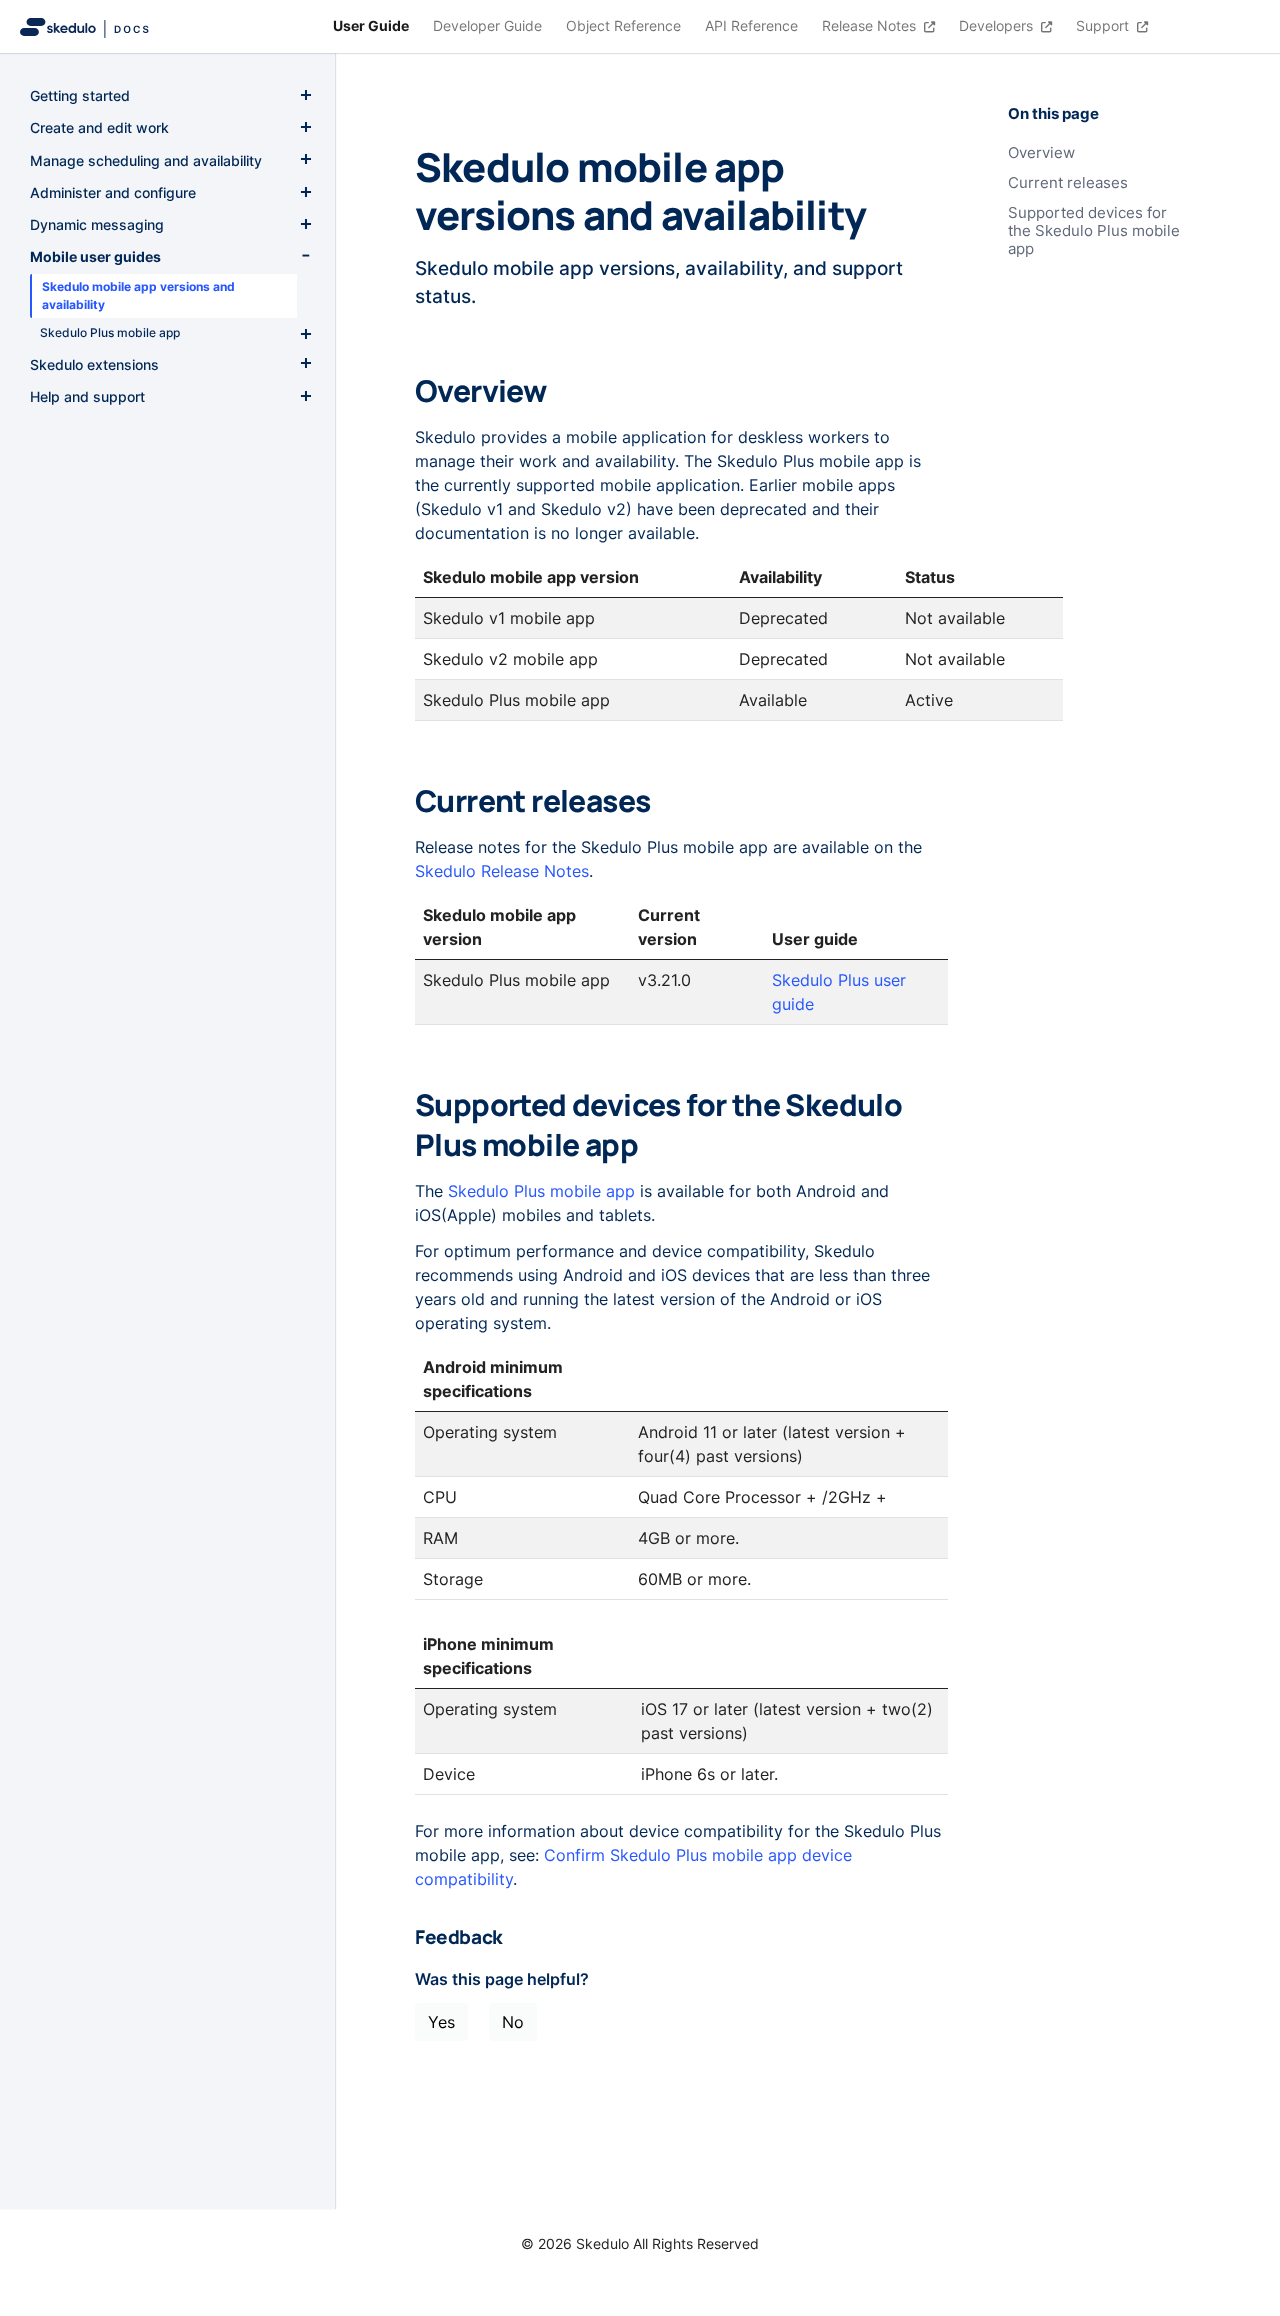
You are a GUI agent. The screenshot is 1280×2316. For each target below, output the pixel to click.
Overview (1041, 153)
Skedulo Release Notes (502, 871)
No (513, 2022)
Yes (441, 2022)
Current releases (1068, 183)
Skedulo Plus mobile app (541, 1191)
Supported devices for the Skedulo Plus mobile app (1094, 231)
